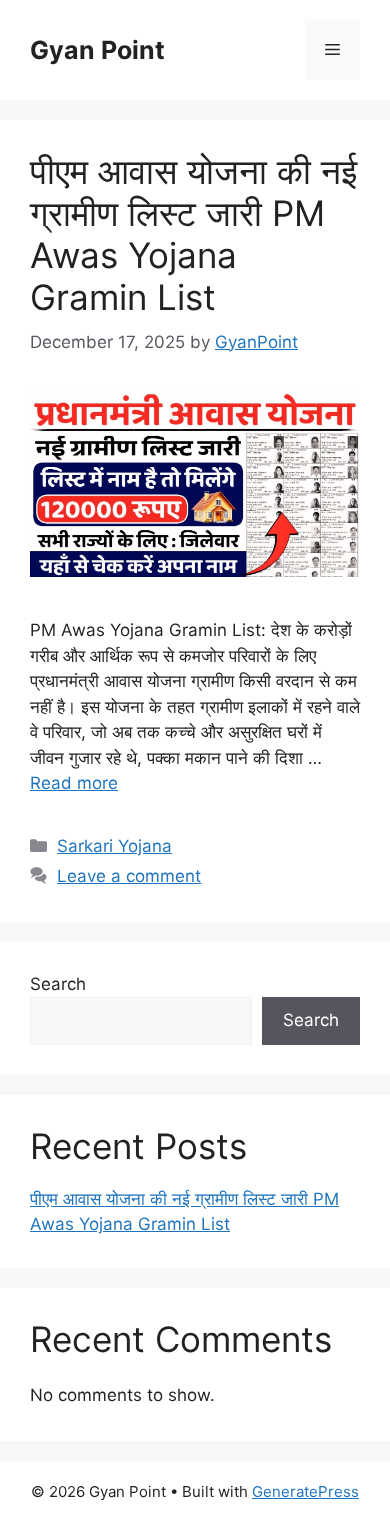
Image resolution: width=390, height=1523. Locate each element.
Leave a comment (129, 876)
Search (58, 984)
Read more (74, 783)
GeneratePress (305, 1491)
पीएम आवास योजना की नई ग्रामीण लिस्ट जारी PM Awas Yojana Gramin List (193, 234)
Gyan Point (97, 50)
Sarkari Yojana (114, 846)
